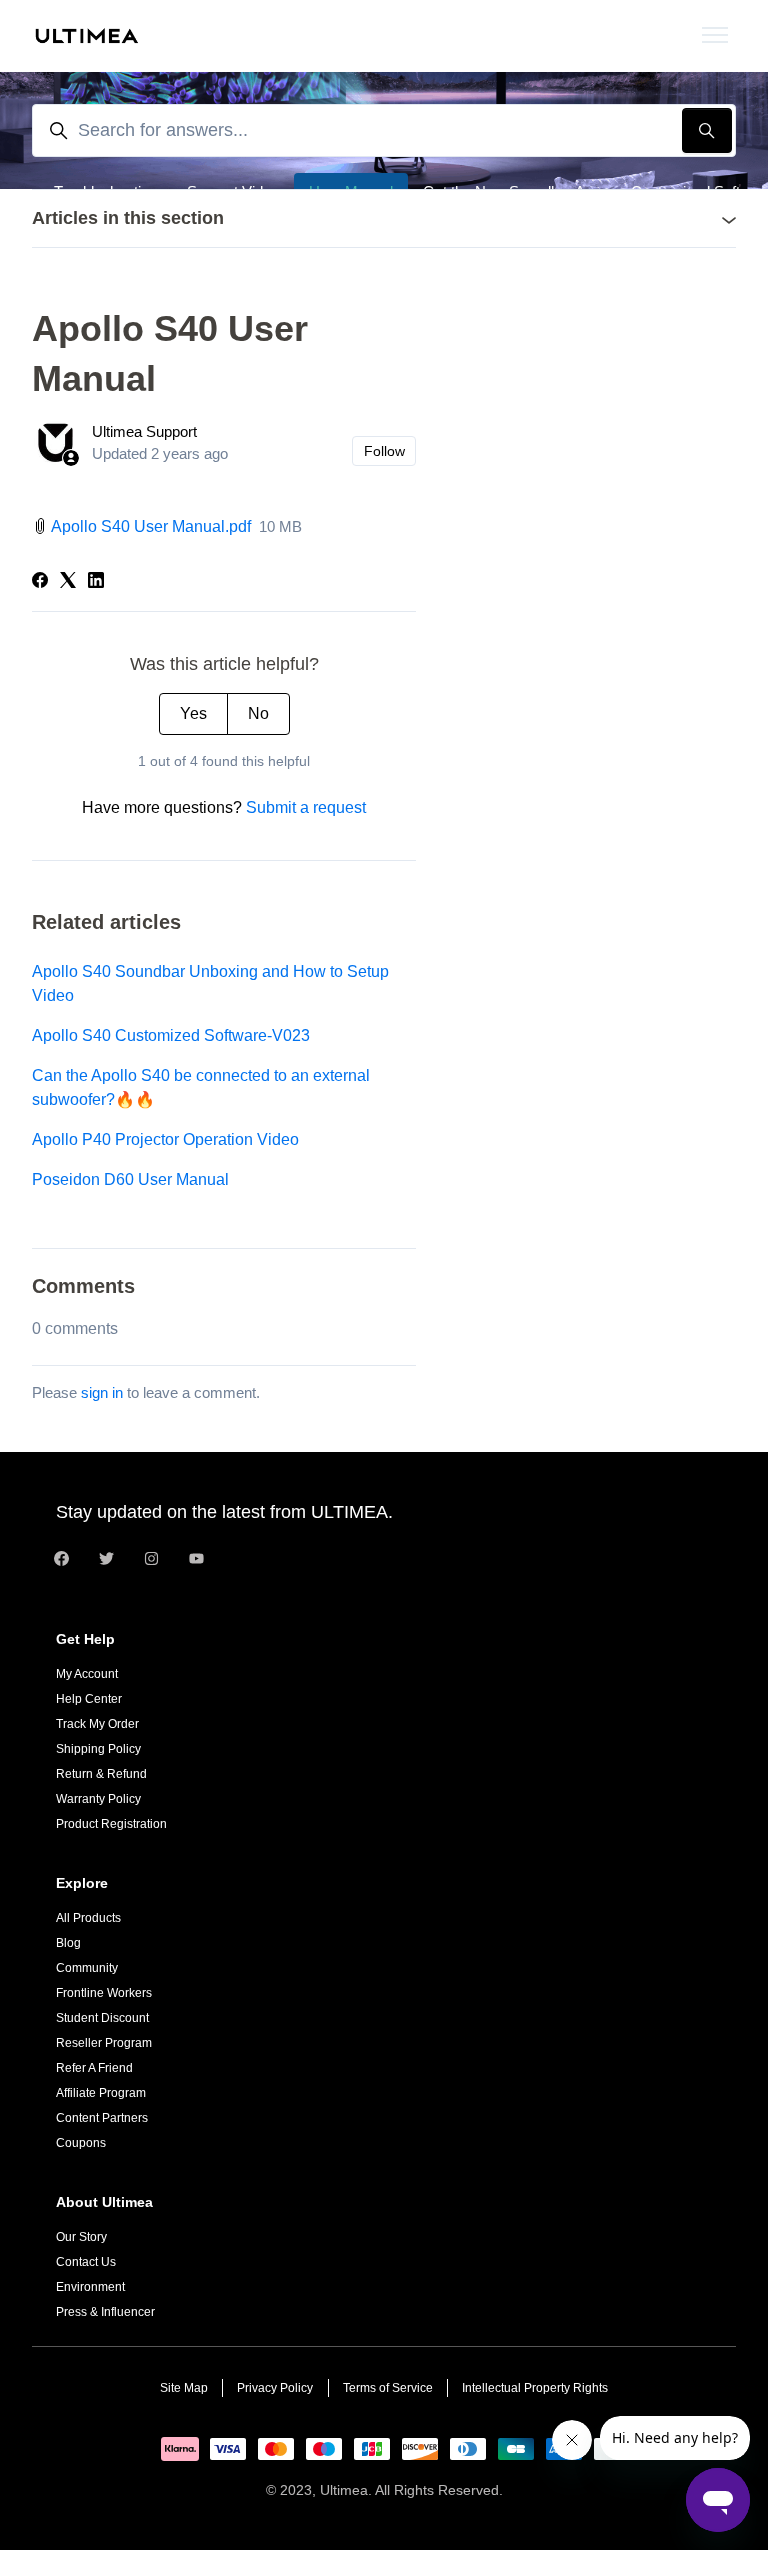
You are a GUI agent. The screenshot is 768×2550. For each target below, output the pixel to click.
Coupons (81, 2143)
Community (87, 1968)
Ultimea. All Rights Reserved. (411, 2490)
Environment (90, 2287)
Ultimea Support (144, 431)
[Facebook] (40, 582)
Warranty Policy (98, 1799)
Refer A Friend (94, 2068)
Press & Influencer (105, 2312)
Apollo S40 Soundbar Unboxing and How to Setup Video (210, 983)
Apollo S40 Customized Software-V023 (171, 1035)
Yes (193, 713)
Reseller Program (104, 2043)
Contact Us (86, 2262)
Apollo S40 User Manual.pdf (151, 526)
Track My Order (97, 1724)
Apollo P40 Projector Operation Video (165, 1139)
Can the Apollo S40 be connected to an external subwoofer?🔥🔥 (201, 1087)
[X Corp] (68, 582)
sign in (102, 1392)
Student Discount (102, 2018)
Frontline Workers (104, 1993)
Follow (384, 451)
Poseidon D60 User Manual (130, 1179)
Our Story (81, 2237)
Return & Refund (101, 1774)
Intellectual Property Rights (535, 2388)
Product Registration (111, 1824)
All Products (88, 1918)
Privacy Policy (275, 2388)
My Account (87, 1674)
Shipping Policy (98, 1749)
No (258, 713)
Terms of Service (388, 2388)
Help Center (89, 1699)
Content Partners (102, 2118)
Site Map (184, 2388)
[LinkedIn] (96, 582)
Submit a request (306, 807)
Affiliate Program (101, 2093)
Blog (68, 1943)
